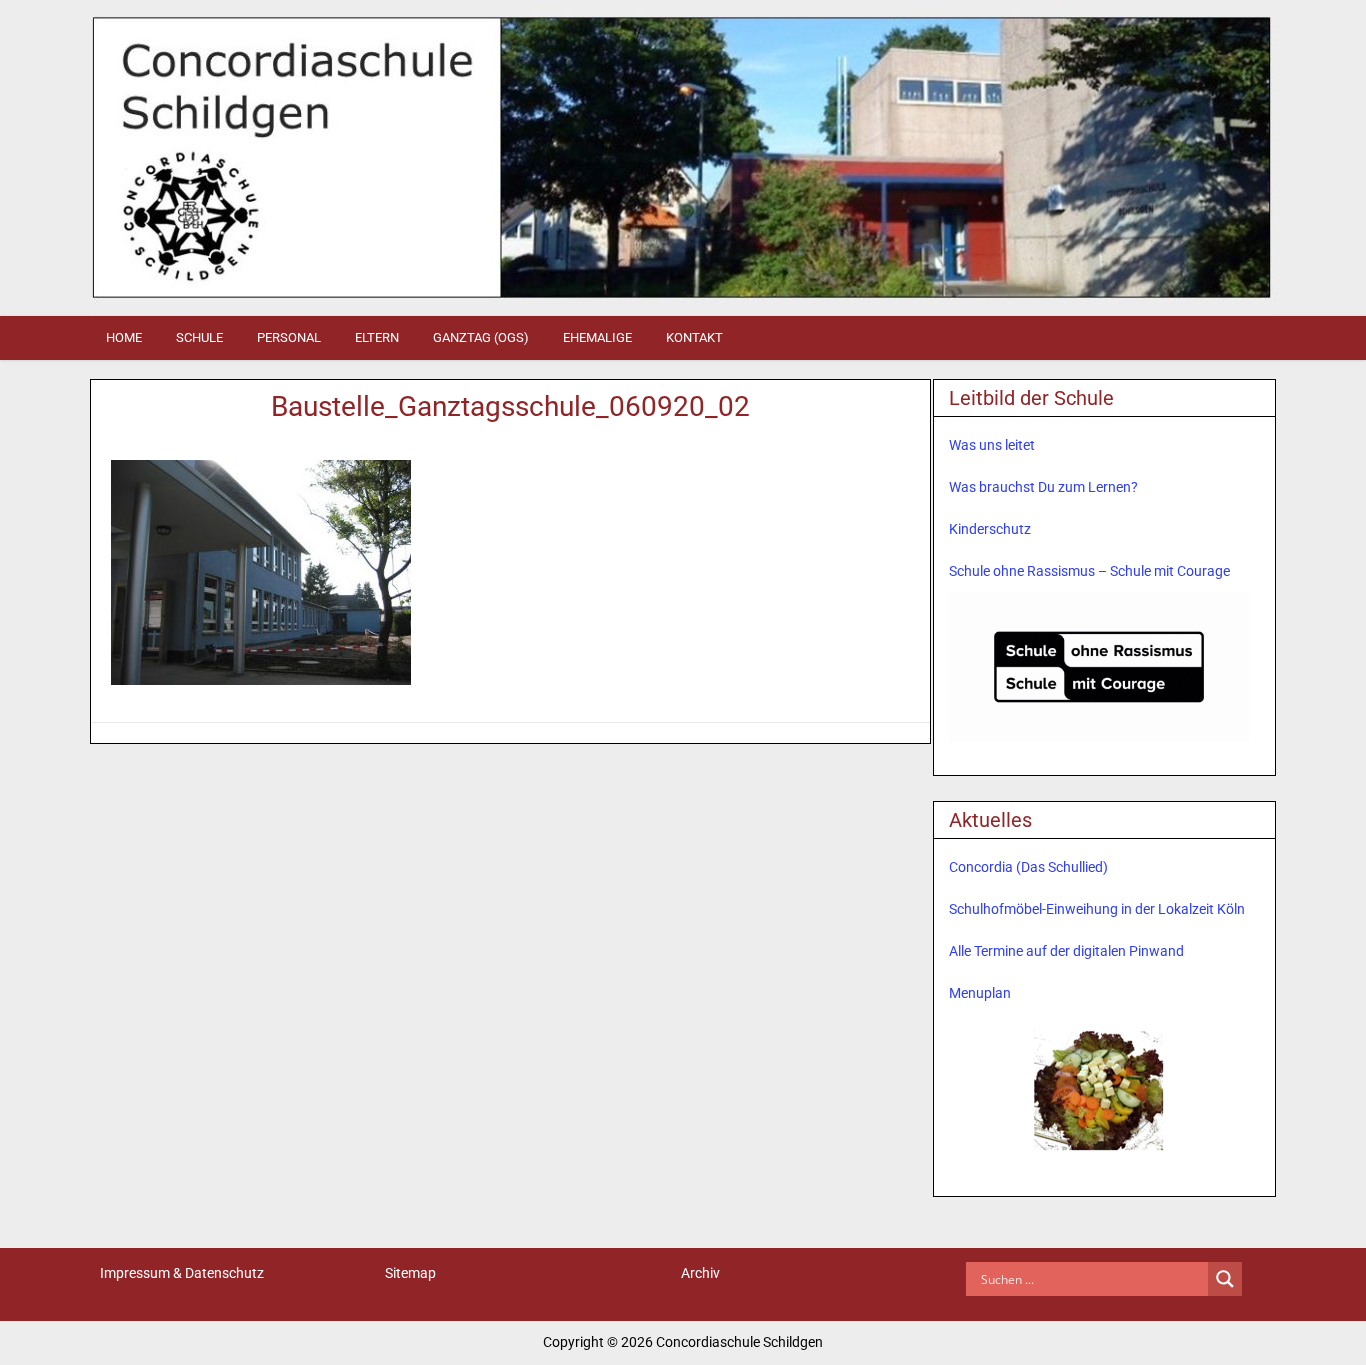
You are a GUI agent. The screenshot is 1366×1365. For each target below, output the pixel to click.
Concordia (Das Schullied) (1028, 867)
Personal (289, 337)
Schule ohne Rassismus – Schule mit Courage (1089, 571)
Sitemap (410, 1273)
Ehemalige (597, 337)
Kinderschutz (990, 529)
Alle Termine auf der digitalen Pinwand (1066, 951)
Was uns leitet (992, 445)
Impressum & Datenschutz (182, 1273)
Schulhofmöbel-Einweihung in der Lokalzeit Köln (1097, 909)
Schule (199, 337)
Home (124, 337)
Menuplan (980, 993)
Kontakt (694, 337)
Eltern (377, 337)
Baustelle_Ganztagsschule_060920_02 (510, 406)
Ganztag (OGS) (481, 337)
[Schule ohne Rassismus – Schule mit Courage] (1099, 667)
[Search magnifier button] (1225, 1279)
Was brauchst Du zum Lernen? (1043, 487)
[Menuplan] (1099, 1088)
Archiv (700, 1273)
